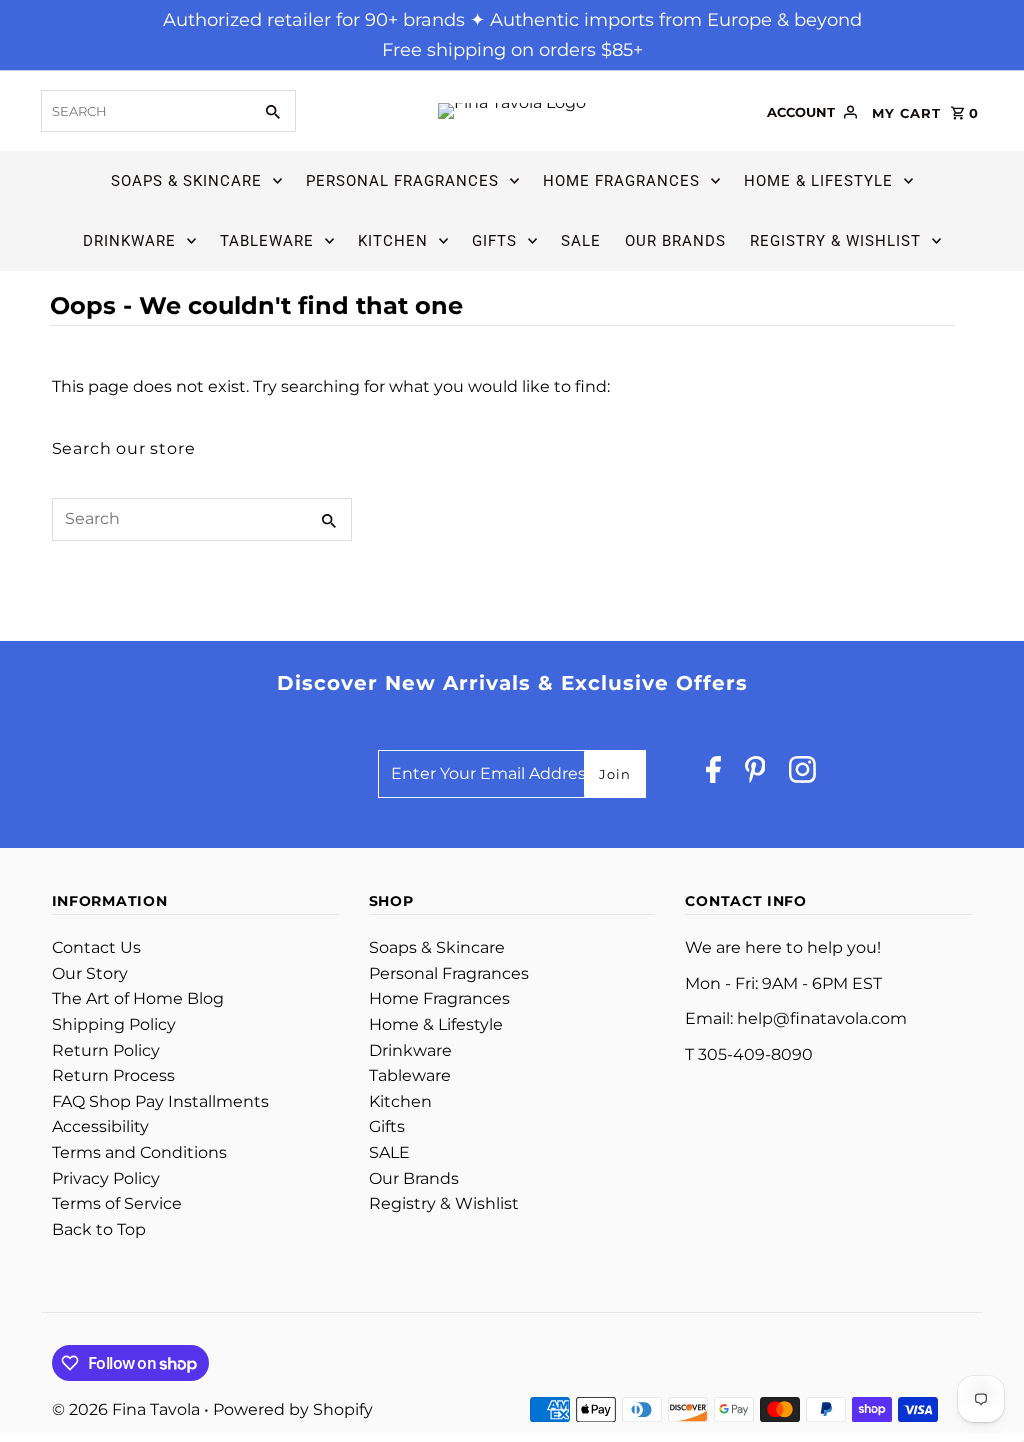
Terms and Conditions (139, 1152)
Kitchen (393, 241)
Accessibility (100, 1126)
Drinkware (129, 241)
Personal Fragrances (402, 181)
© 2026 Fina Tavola (128, 1409)
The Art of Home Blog (138, 998)
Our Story (90, 973)
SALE (581, 241)
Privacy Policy (106, 1178)
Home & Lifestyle (818, 181)
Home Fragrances (621, 181)
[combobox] (144, 111)
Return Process (113, 1075)
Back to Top (99, 1229)
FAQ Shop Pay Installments (160, 1101)
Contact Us (96, 947)
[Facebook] (713, 774)
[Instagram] (802, 774)
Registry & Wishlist (835, 241)
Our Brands (675, 241)
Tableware (267, 241)
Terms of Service (117, 1203)
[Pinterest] (755, 774)
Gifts (494, 241)
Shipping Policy (114, 1024)
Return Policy (106, 1050)
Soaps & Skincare (186, 181)
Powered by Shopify (293, 1409)
